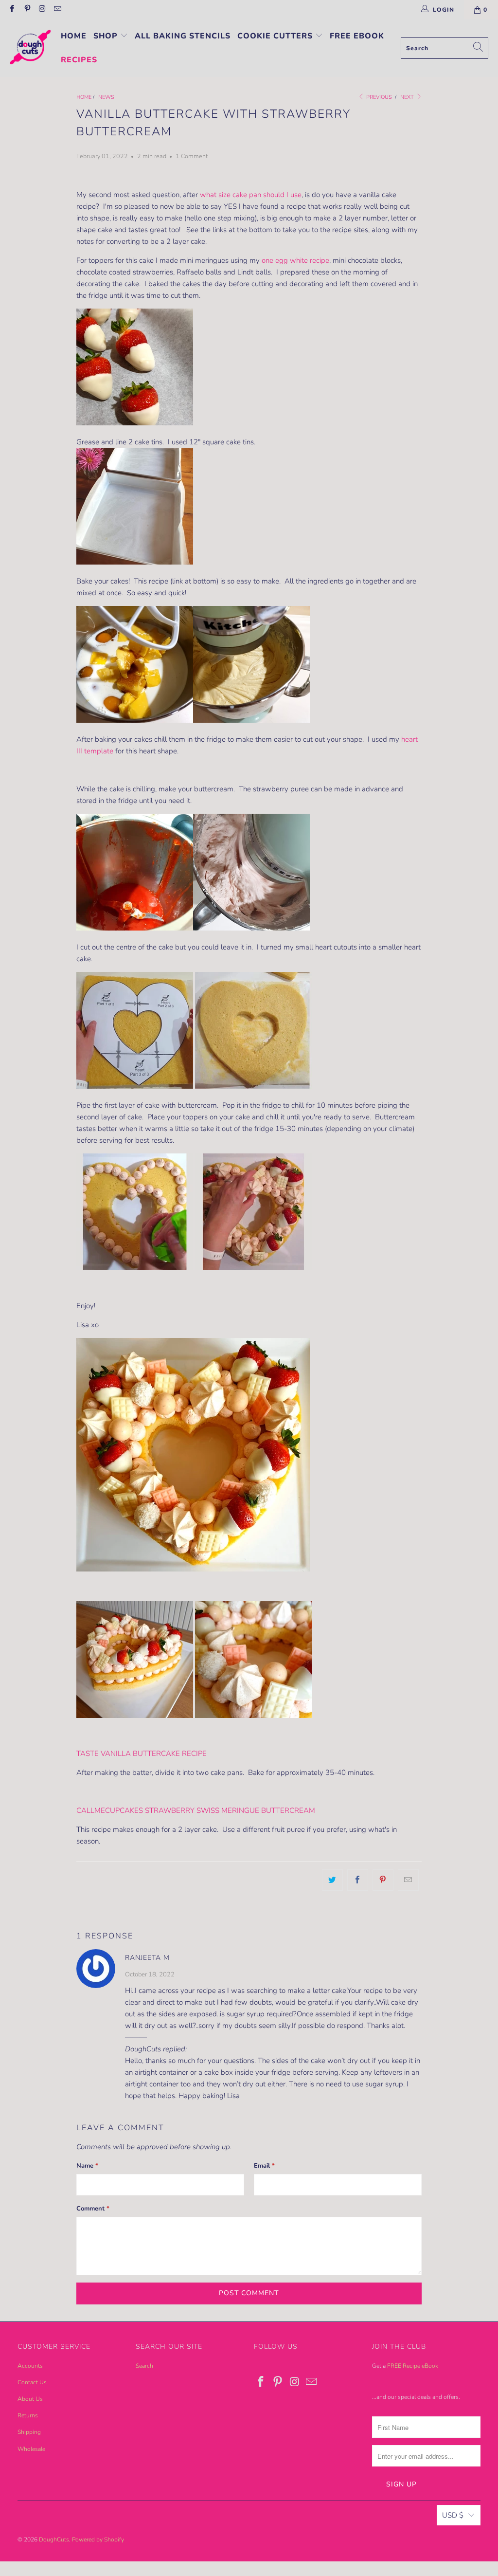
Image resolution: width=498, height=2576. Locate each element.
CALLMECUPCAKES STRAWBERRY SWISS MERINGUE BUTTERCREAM (196, 1810)
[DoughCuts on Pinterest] (27, 10)
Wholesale (31, 2449)
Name (87, 2166)
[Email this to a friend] (408, 1880)
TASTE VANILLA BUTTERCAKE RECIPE (142, 1754)
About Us (30, 2399)
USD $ (453, 2515)
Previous (378, 97)
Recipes (79, 60)
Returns (28, 2415)
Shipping (29, 2432)
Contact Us (32, 2382)
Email (264, 2166)
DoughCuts (54, 2539)
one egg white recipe (295, 260)
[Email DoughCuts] (57, 10)
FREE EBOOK (357, 36)
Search (144, 2366)
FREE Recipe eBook (413, 2366)
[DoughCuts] (30, 48)
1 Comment (192, 156)
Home (74, 36)
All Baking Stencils (183, 36)
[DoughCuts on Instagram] (42, 10)
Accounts (30, 2366)
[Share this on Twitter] (332, 1880)
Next (408, 97)
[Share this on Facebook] (358, 1880)
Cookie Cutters (276, 36)
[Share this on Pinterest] (383, 1880)
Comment (93, 2209)
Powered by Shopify (98, 2539)
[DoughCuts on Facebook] (11, 10)
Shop (107, 36)
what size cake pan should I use (251, 195)
